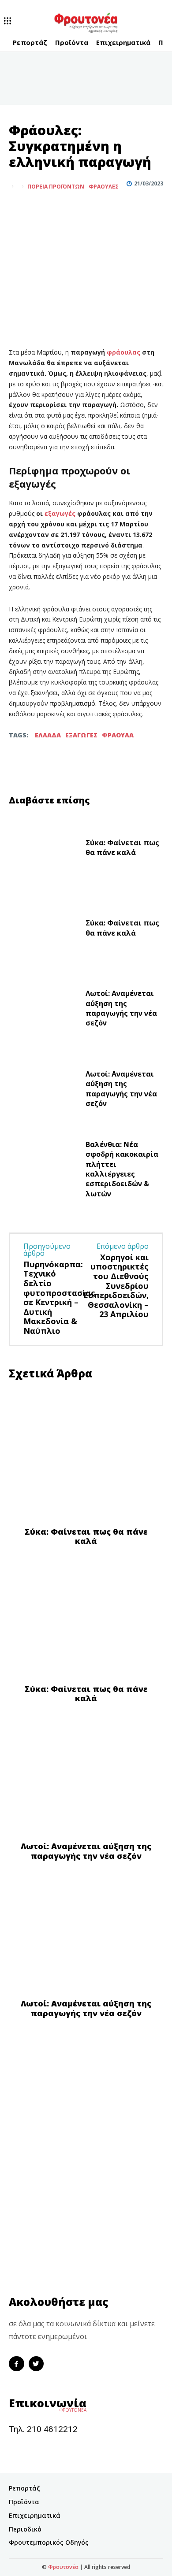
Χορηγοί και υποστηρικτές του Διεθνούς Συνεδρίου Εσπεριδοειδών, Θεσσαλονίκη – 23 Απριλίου (116, 1286)
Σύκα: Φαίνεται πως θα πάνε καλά (122, 848)
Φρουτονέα (63, 2567)
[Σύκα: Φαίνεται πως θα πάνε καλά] (44, 850)
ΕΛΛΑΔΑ (48, 735)
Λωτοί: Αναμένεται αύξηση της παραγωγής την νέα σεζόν (121, 1008)
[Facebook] (18, 208)
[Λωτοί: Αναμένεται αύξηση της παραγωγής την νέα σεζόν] (44, 1010)
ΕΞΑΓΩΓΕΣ (81, 735)
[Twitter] (38, 208)
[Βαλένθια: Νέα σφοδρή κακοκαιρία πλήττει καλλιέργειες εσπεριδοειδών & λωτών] (44, 1171)
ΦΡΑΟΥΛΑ (118, 735)
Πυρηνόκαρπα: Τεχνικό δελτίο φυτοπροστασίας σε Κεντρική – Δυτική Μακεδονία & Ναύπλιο (59, 1297)
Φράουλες (104, 187)
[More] (59, 208)
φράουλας (124, 352)
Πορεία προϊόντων (56, 187)
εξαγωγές (61, 513)
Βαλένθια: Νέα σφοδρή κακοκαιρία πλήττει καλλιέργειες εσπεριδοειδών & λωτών (122, 1169)
